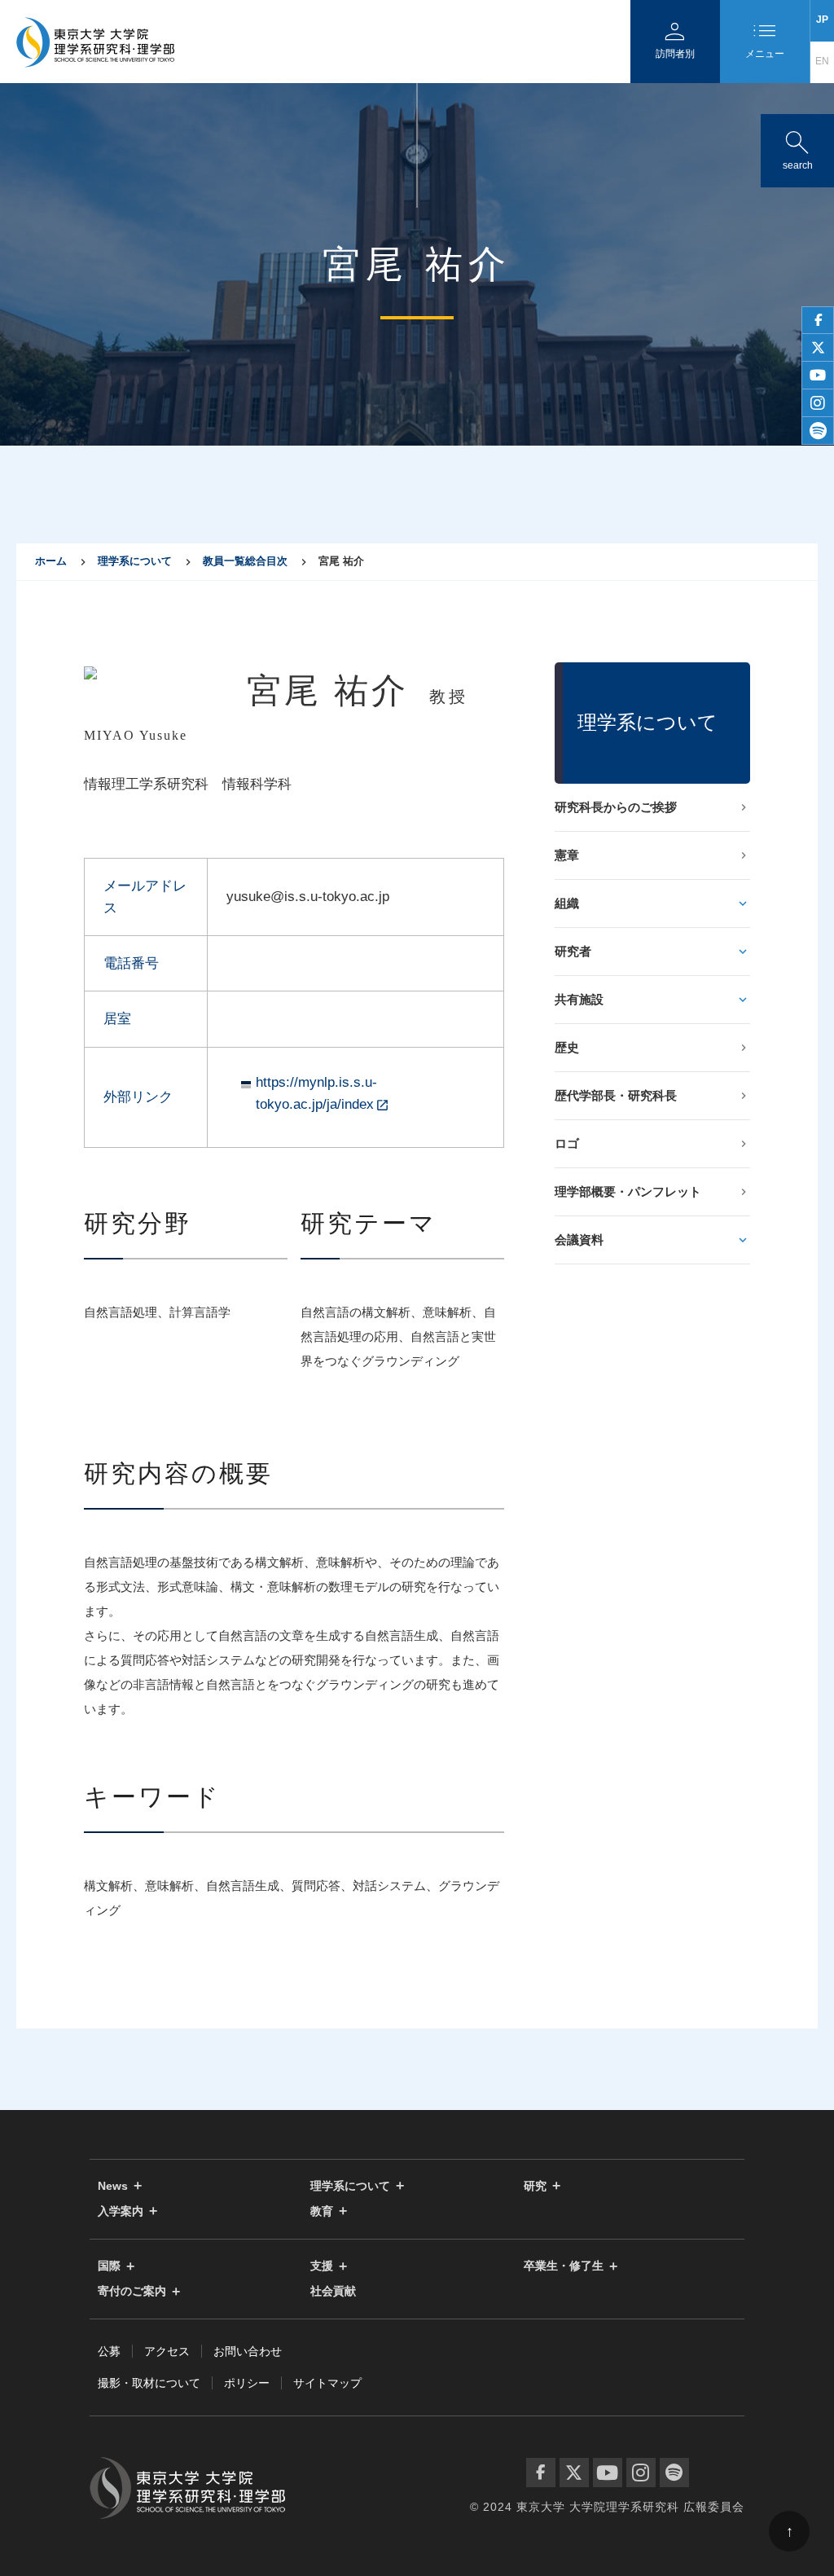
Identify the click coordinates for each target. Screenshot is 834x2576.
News (113, 2186)
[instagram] (818, 403)
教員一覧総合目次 (245, 561)
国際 (109, 2266)
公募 (109, 2351)
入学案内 (121, 2211)
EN (822, 61)
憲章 (567, 855)
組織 (567, 903)
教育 (322, 2211)
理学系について (135, 561)
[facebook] (818, 320)
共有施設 (579, 999)
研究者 (573, 951)
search (797, 147)
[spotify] (818, 431)
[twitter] (818, 348)
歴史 (567, 1047)
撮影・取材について (149, 2383)
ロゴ (567, 1143)
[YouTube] (608, 2473)
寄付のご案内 (132, 2291)
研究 (535, 2186)
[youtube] (818, 376)
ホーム (51, 561)
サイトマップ (327, 2383)
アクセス (167, 2351)
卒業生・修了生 (564, 2266)
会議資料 (579, 1240)
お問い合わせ (248, 2351)
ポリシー (247, 2383)
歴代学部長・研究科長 (616, 1095)
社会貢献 (333, 2291)
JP (822, 20)
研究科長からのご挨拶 (616, 807)
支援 (322, 2266)
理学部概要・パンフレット (628, 1191)
